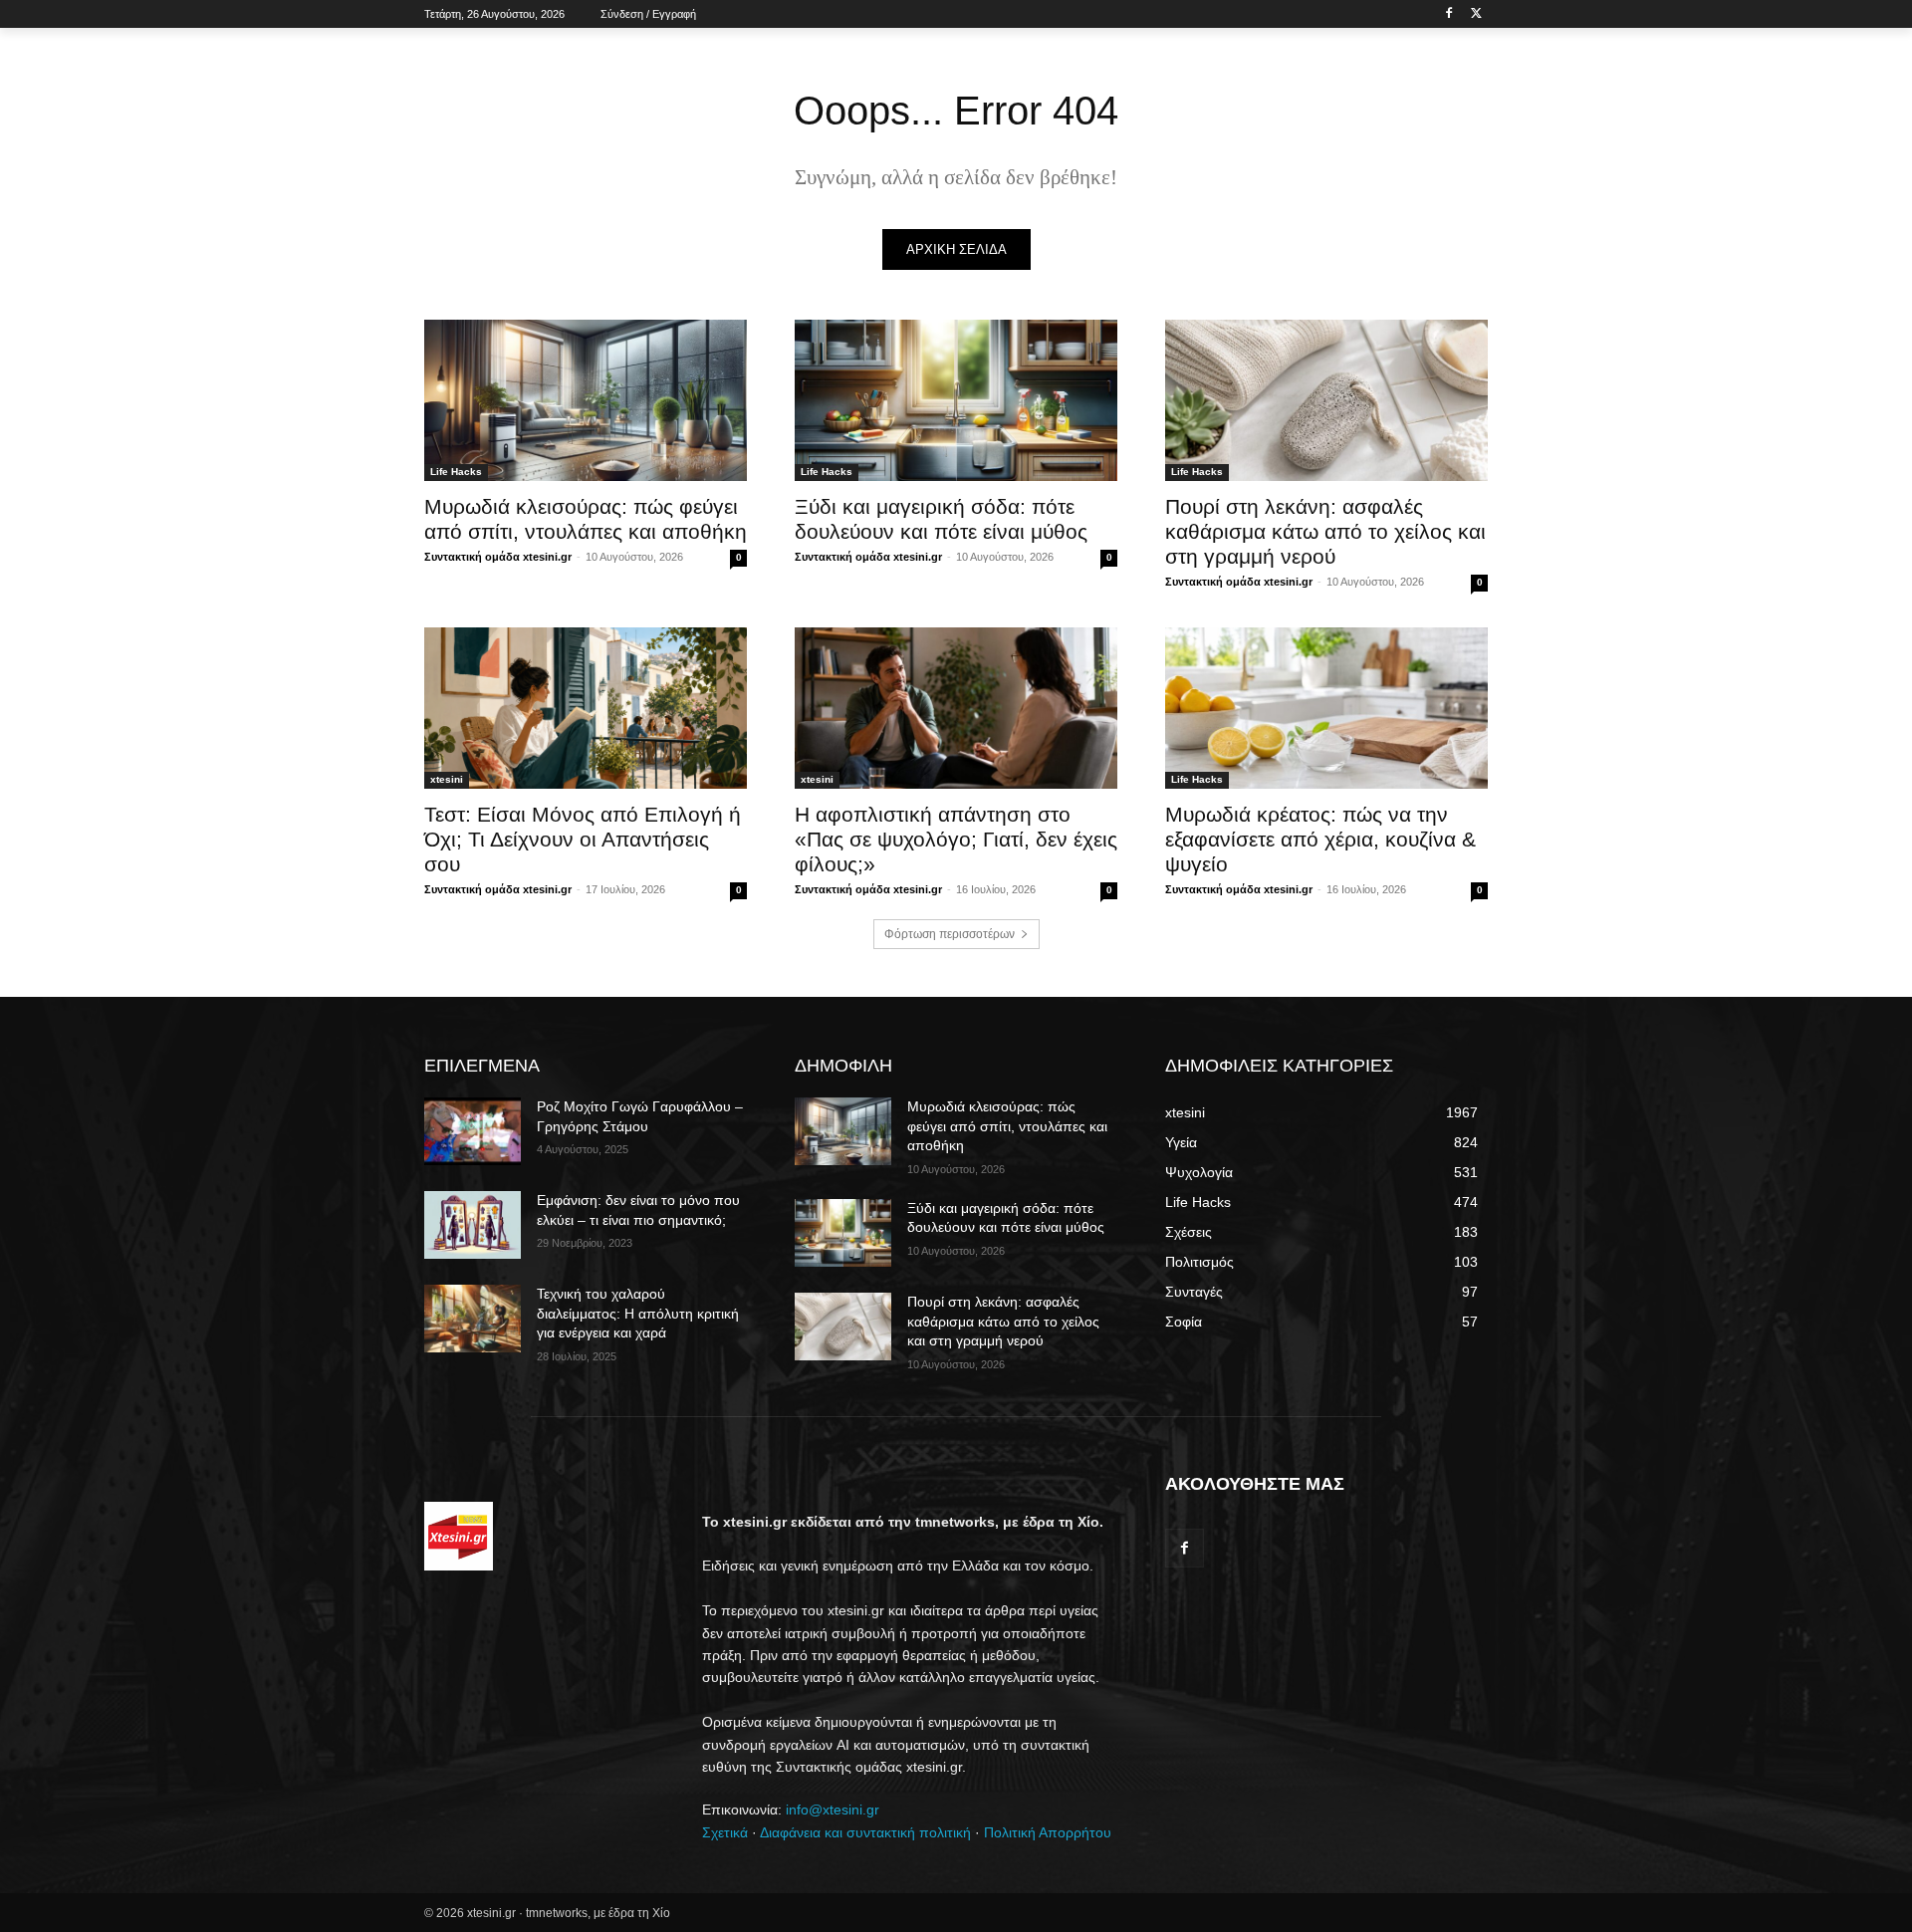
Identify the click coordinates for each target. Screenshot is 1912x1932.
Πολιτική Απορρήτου (1048, 1832)
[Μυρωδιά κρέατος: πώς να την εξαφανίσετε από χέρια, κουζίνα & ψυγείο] (1326, 708)
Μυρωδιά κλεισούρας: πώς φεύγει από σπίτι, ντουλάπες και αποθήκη (1007, 1126)
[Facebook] (1448, 14)
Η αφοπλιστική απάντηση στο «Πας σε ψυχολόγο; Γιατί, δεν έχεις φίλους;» (956, 839)
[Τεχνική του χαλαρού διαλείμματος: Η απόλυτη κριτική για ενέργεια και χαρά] (473, 1319)
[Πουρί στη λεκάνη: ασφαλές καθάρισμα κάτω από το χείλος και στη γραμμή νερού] (1326, 400)
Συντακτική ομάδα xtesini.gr (498, 557)
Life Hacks (456, 472)
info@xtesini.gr (833, 1810)
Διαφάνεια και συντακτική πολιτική (865, 1832)
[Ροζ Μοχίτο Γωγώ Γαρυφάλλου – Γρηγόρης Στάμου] (473, 1131)
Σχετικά (725, 1832)
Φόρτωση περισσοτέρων (950, 934)
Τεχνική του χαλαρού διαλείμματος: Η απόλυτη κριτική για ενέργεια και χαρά (638, 1313)
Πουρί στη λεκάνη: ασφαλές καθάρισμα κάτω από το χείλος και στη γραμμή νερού (1325, 531)
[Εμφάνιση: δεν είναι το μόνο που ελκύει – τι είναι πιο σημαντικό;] (473, 1225)
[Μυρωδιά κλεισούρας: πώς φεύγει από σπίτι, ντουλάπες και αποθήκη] (586, 400)
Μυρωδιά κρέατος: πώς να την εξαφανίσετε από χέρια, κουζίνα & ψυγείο (1320, 839)
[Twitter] (1476, 14)
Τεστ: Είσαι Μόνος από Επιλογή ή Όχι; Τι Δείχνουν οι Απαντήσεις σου (583, 839)
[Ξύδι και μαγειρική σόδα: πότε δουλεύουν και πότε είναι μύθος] (956, 400)
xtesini (447, 779)
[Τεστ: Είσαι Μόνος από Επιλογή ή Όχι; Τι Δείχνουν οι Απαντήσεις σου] (586, 708)
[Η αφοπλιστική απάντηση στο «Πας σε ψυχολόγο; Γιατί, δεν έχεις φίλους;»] (956, 708)
